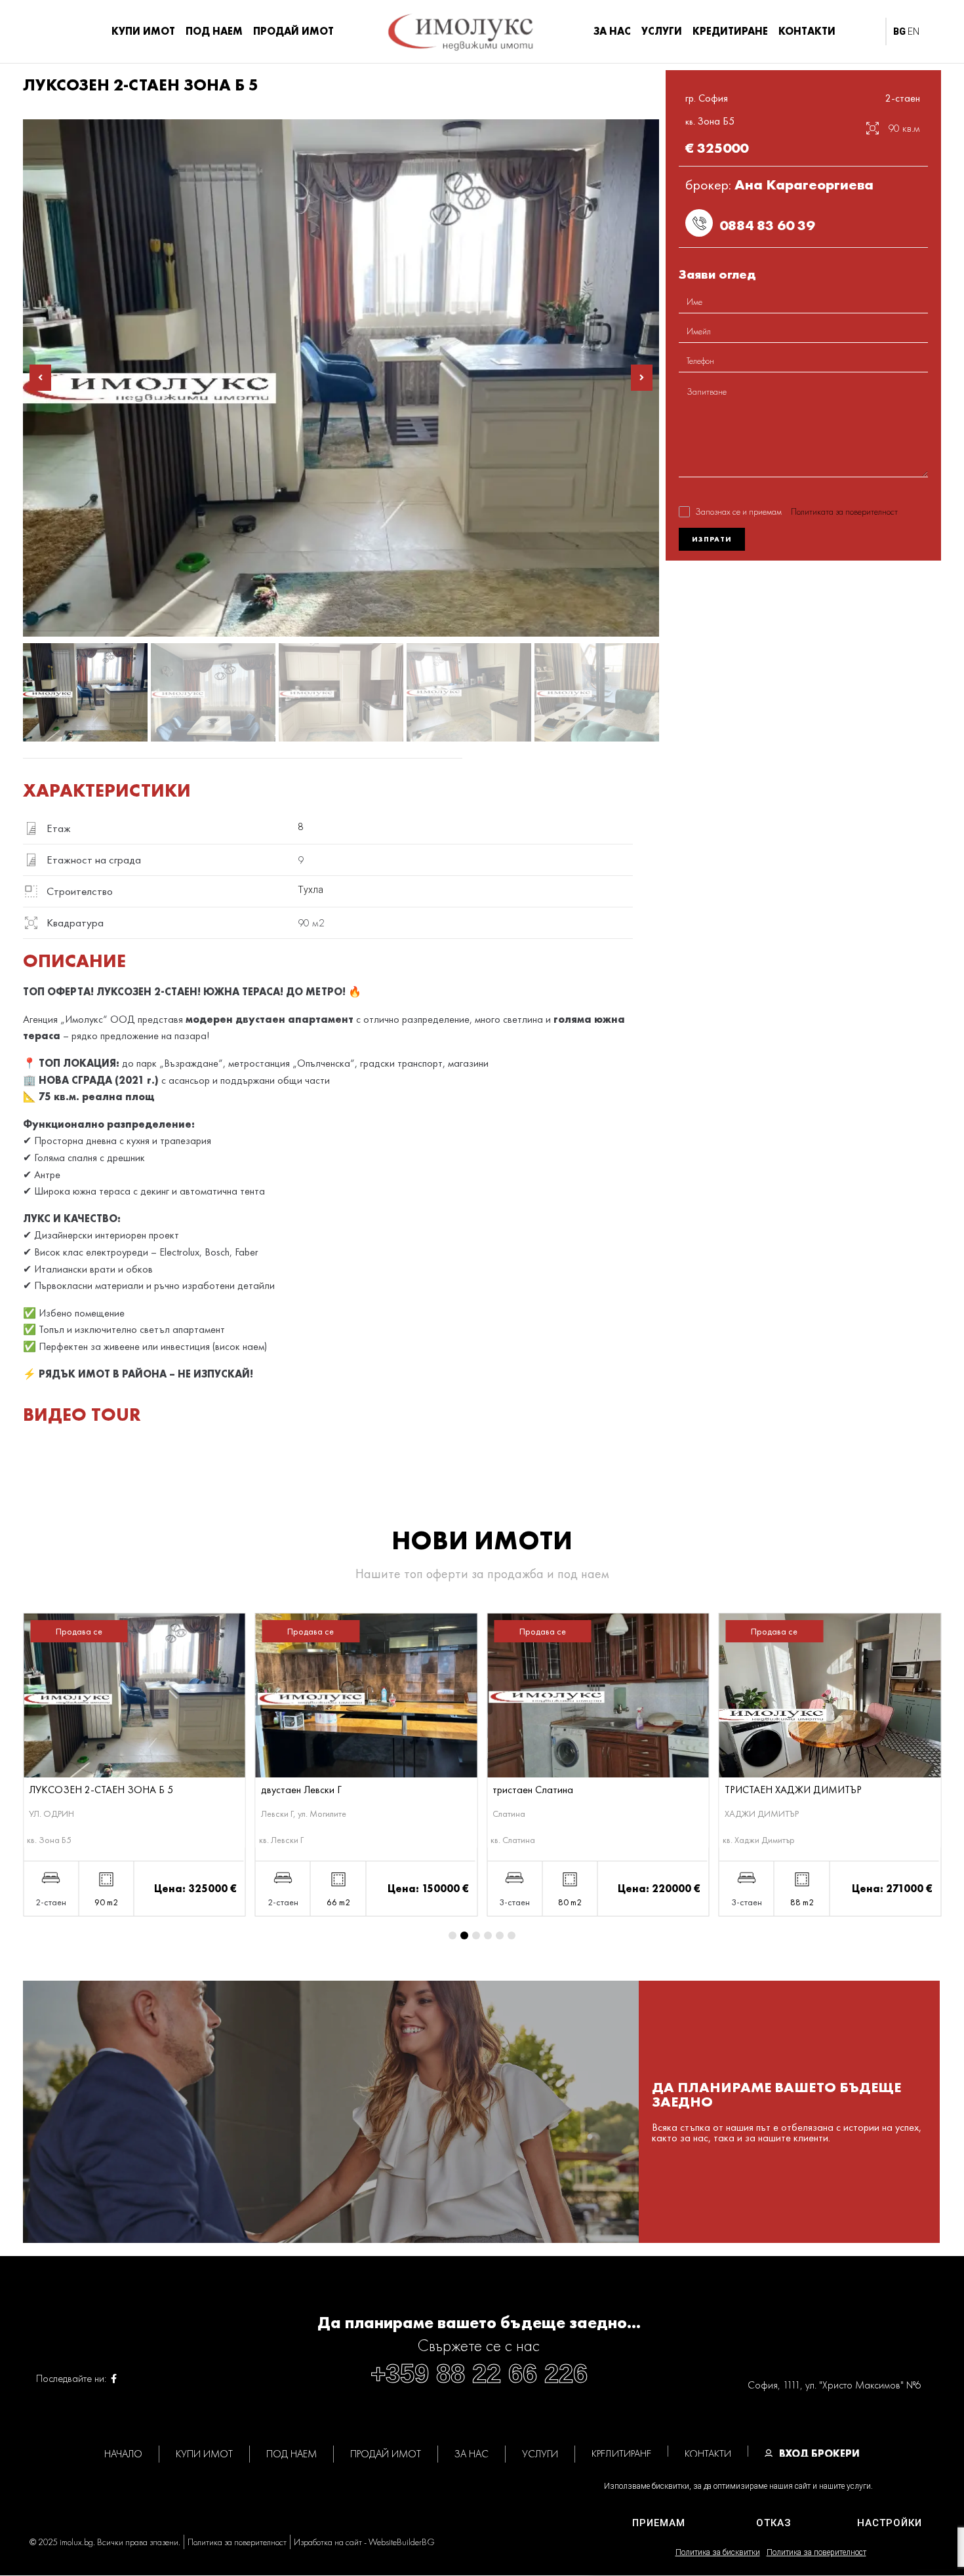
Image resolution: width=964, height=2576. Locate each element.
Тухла (311, 890)
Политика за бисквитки (718, 2552)
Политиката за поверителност (844, 511)
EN (914, 31)
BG (899, 31)
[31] (341, 378)
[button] (40, 378)
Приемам (659, 2523)
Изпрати (712, 539)
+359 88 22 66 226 (479, 2373)
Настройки (890, 2523)
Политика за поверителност (816, 2552)
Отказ (774, 2523)
